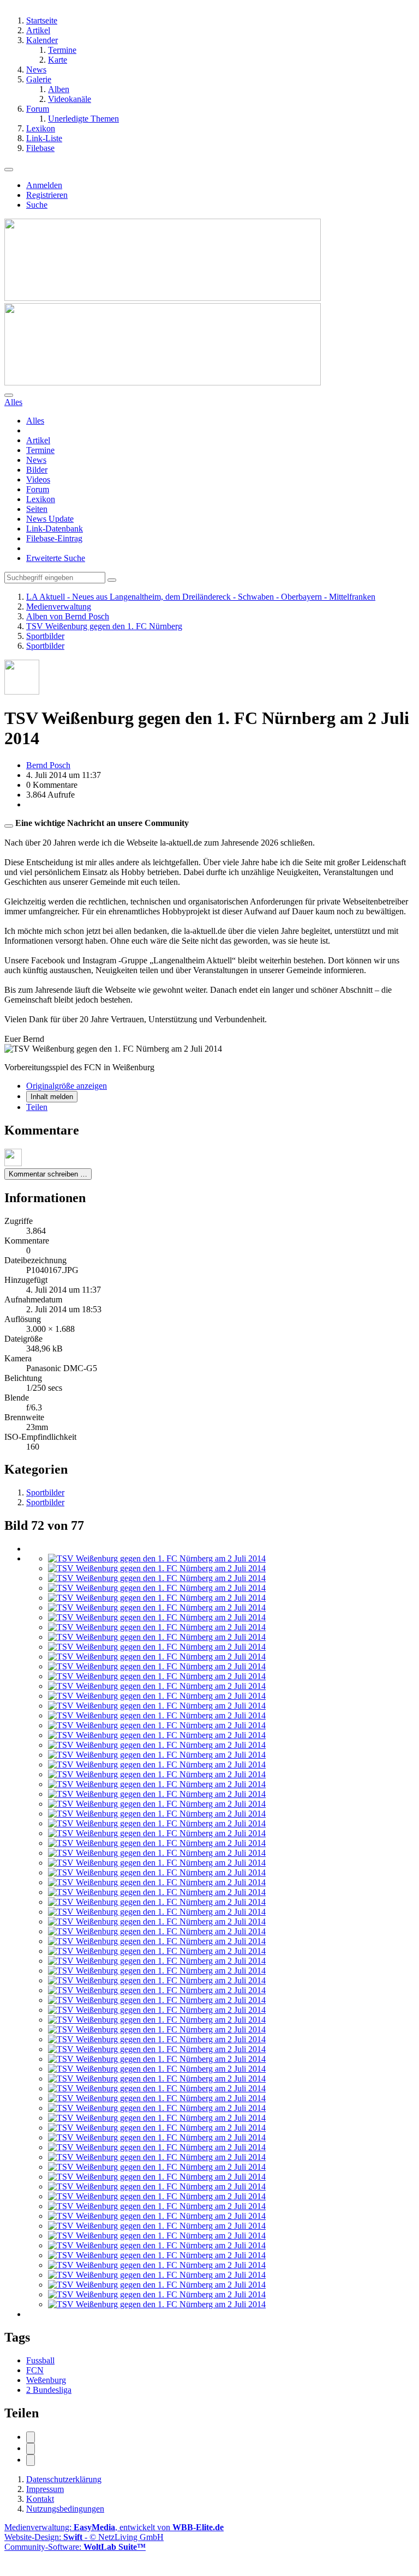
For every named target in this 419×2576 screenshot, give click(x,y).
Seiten (37, 509)
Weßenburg (46, 2380)
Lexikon (41, 499)
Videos (38, 479)
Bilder (37, 470)
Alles (35, 421)
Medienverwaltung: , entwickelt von (114, 2527)
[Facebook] (31, 2437)
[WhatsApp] (31, 2460)
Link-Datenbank (55, 529)
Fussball (40, 2360)
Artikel (38, 440)
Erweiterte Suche (56, 558)
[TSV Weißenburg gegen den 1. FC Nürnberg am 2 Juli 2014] (157, 1558)
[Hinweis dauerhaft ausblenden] (9, 826)
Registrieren (47, 195)
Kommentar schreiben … (48, 1174)
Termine (40, 450)
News (36, 460)
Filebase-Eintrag (54, 538)
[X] (31, 2449)
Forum (38, 489)
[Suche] (9, 395)
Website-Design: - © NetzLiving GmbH (84, 2537)
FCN (35, 2370)
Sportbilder (45, 1492)
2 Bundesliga (49, 2390)
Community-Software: (75, 2547)
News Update (50, 519)
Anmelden (44, 185)
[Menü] (9, 170)
